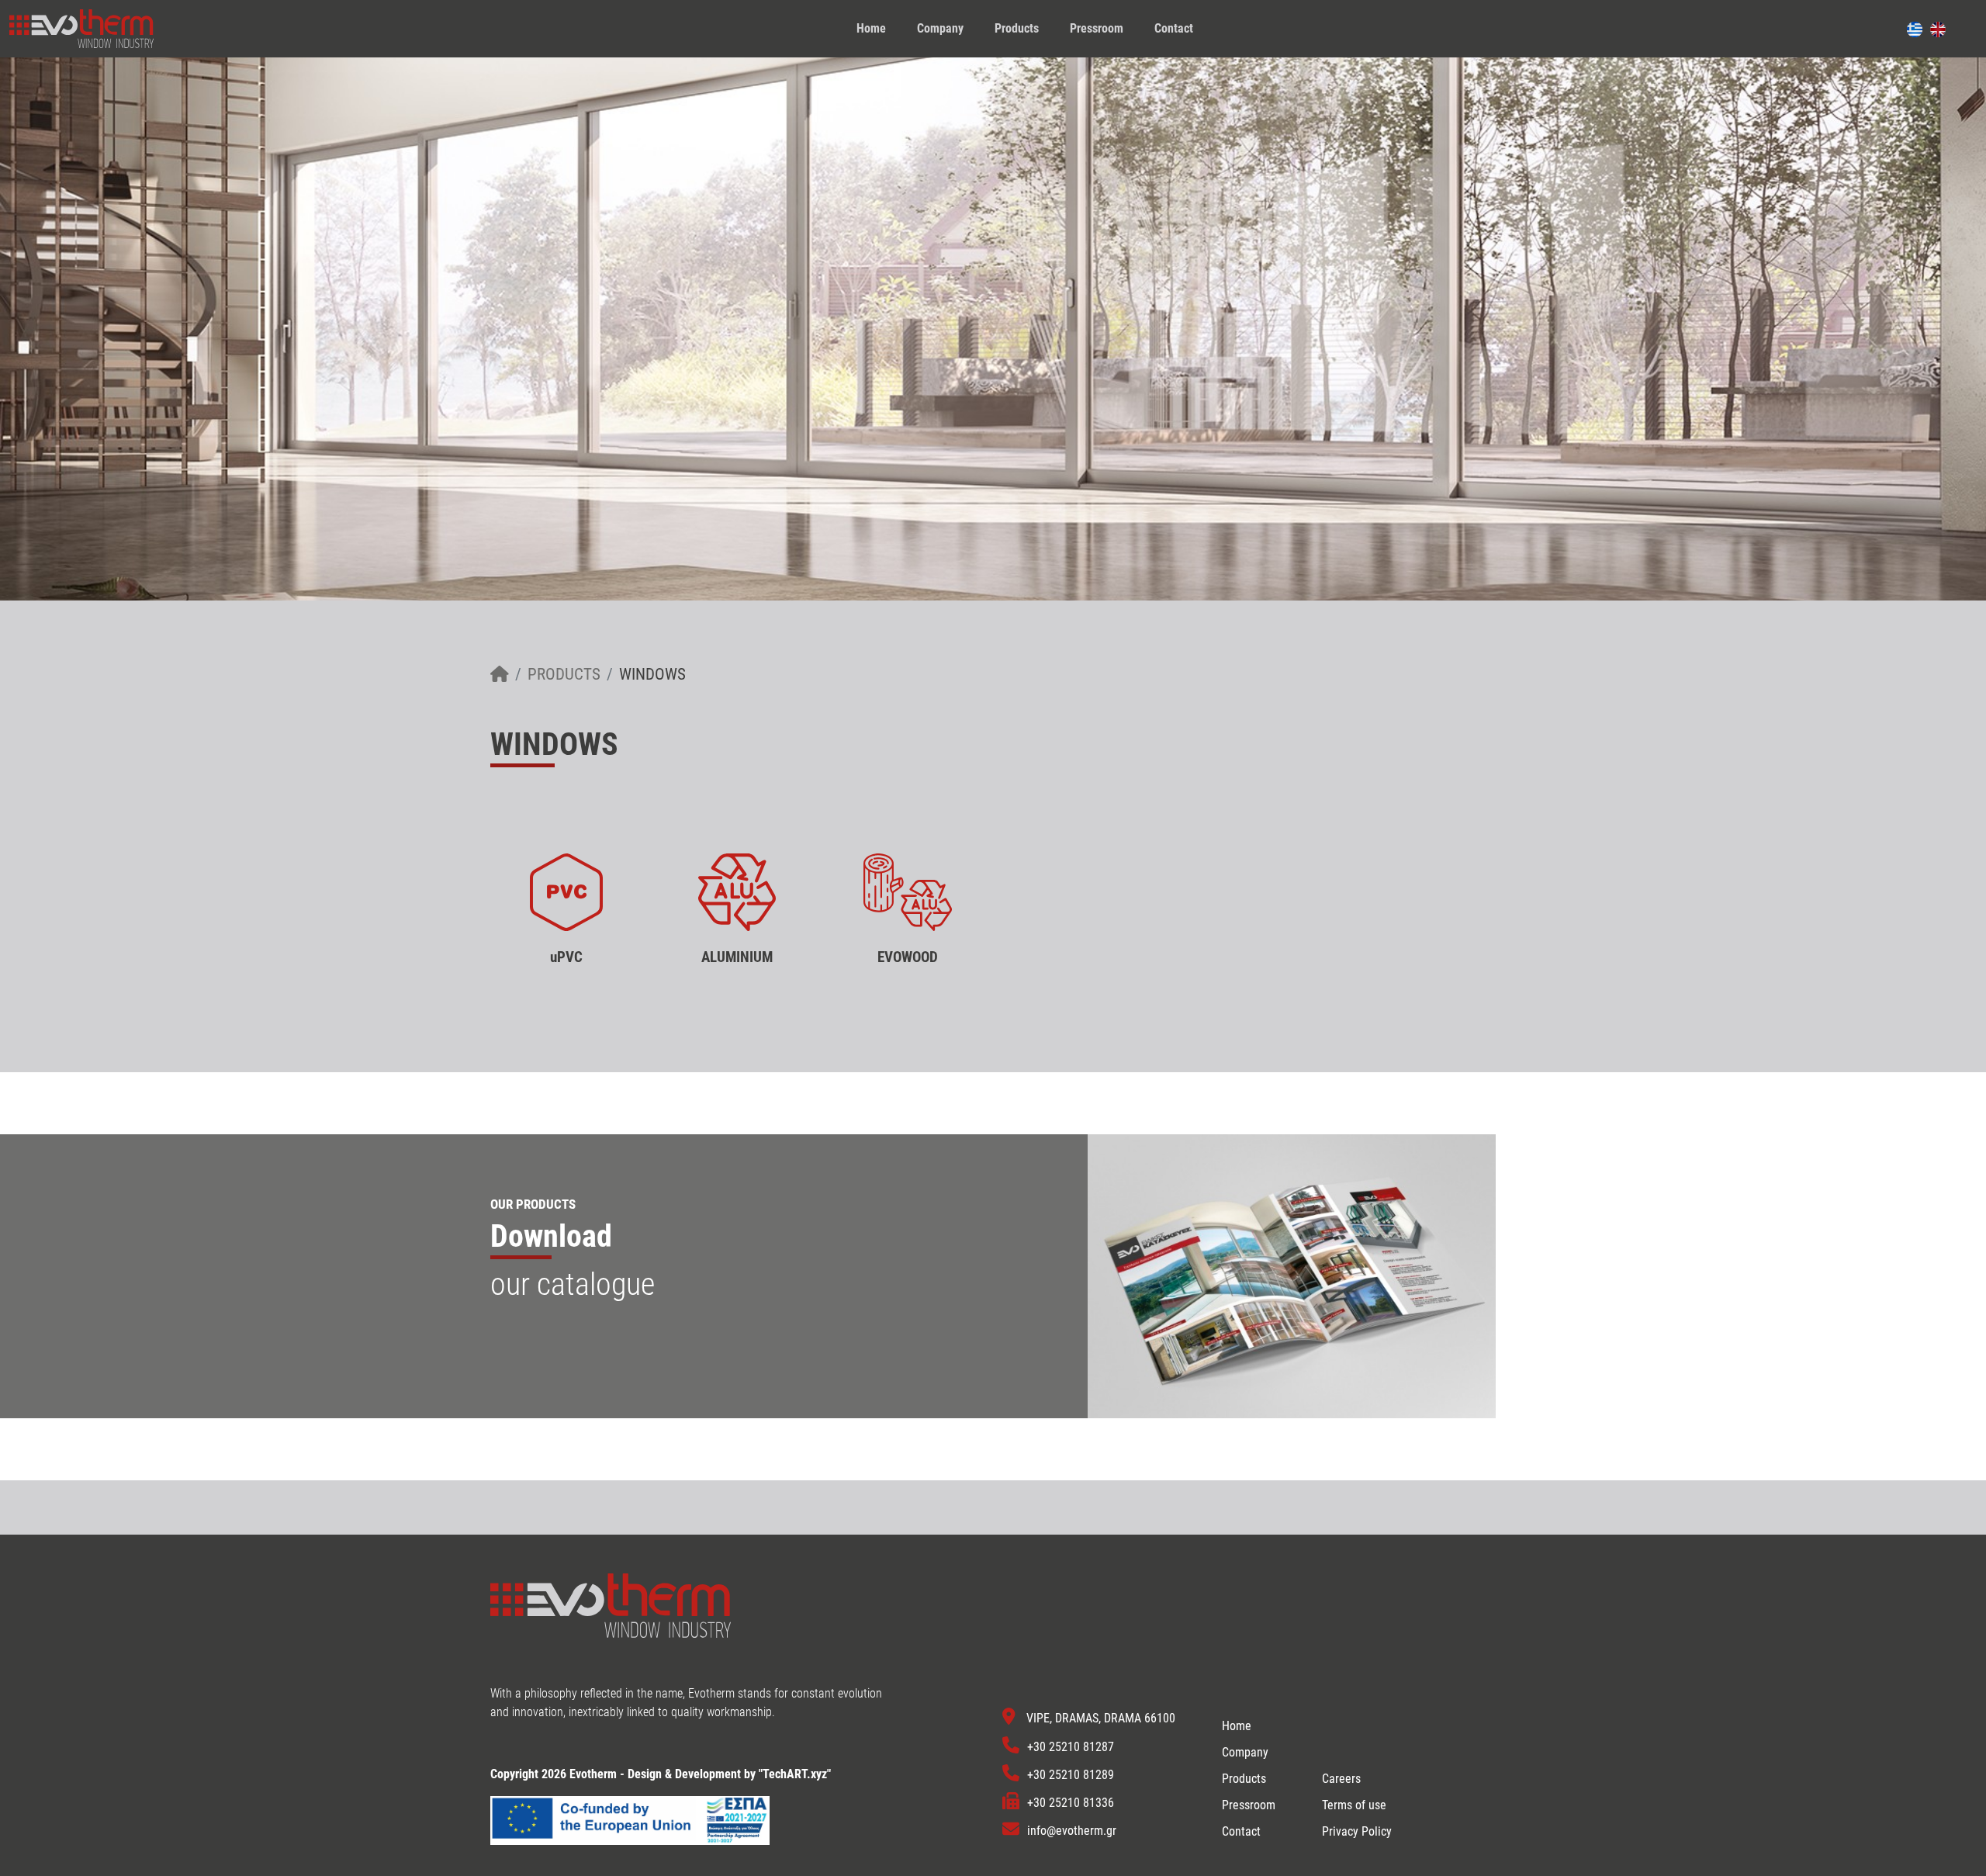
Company (940, 28)
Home (871, 28)
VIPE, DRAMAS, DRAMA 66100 (1101, 1719)
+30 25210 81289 (1071, 1775)
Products (1017, 28)
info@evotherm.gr (1072, 1831)
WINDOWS (652, 674)
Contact (1174, 28)
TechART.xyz (795, 1774)
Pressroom (1097, 28)
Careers (1341, 1779)
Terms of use (1354, 1805)
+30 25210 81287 (1071, 1747)
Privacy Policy (1357, 1831)
